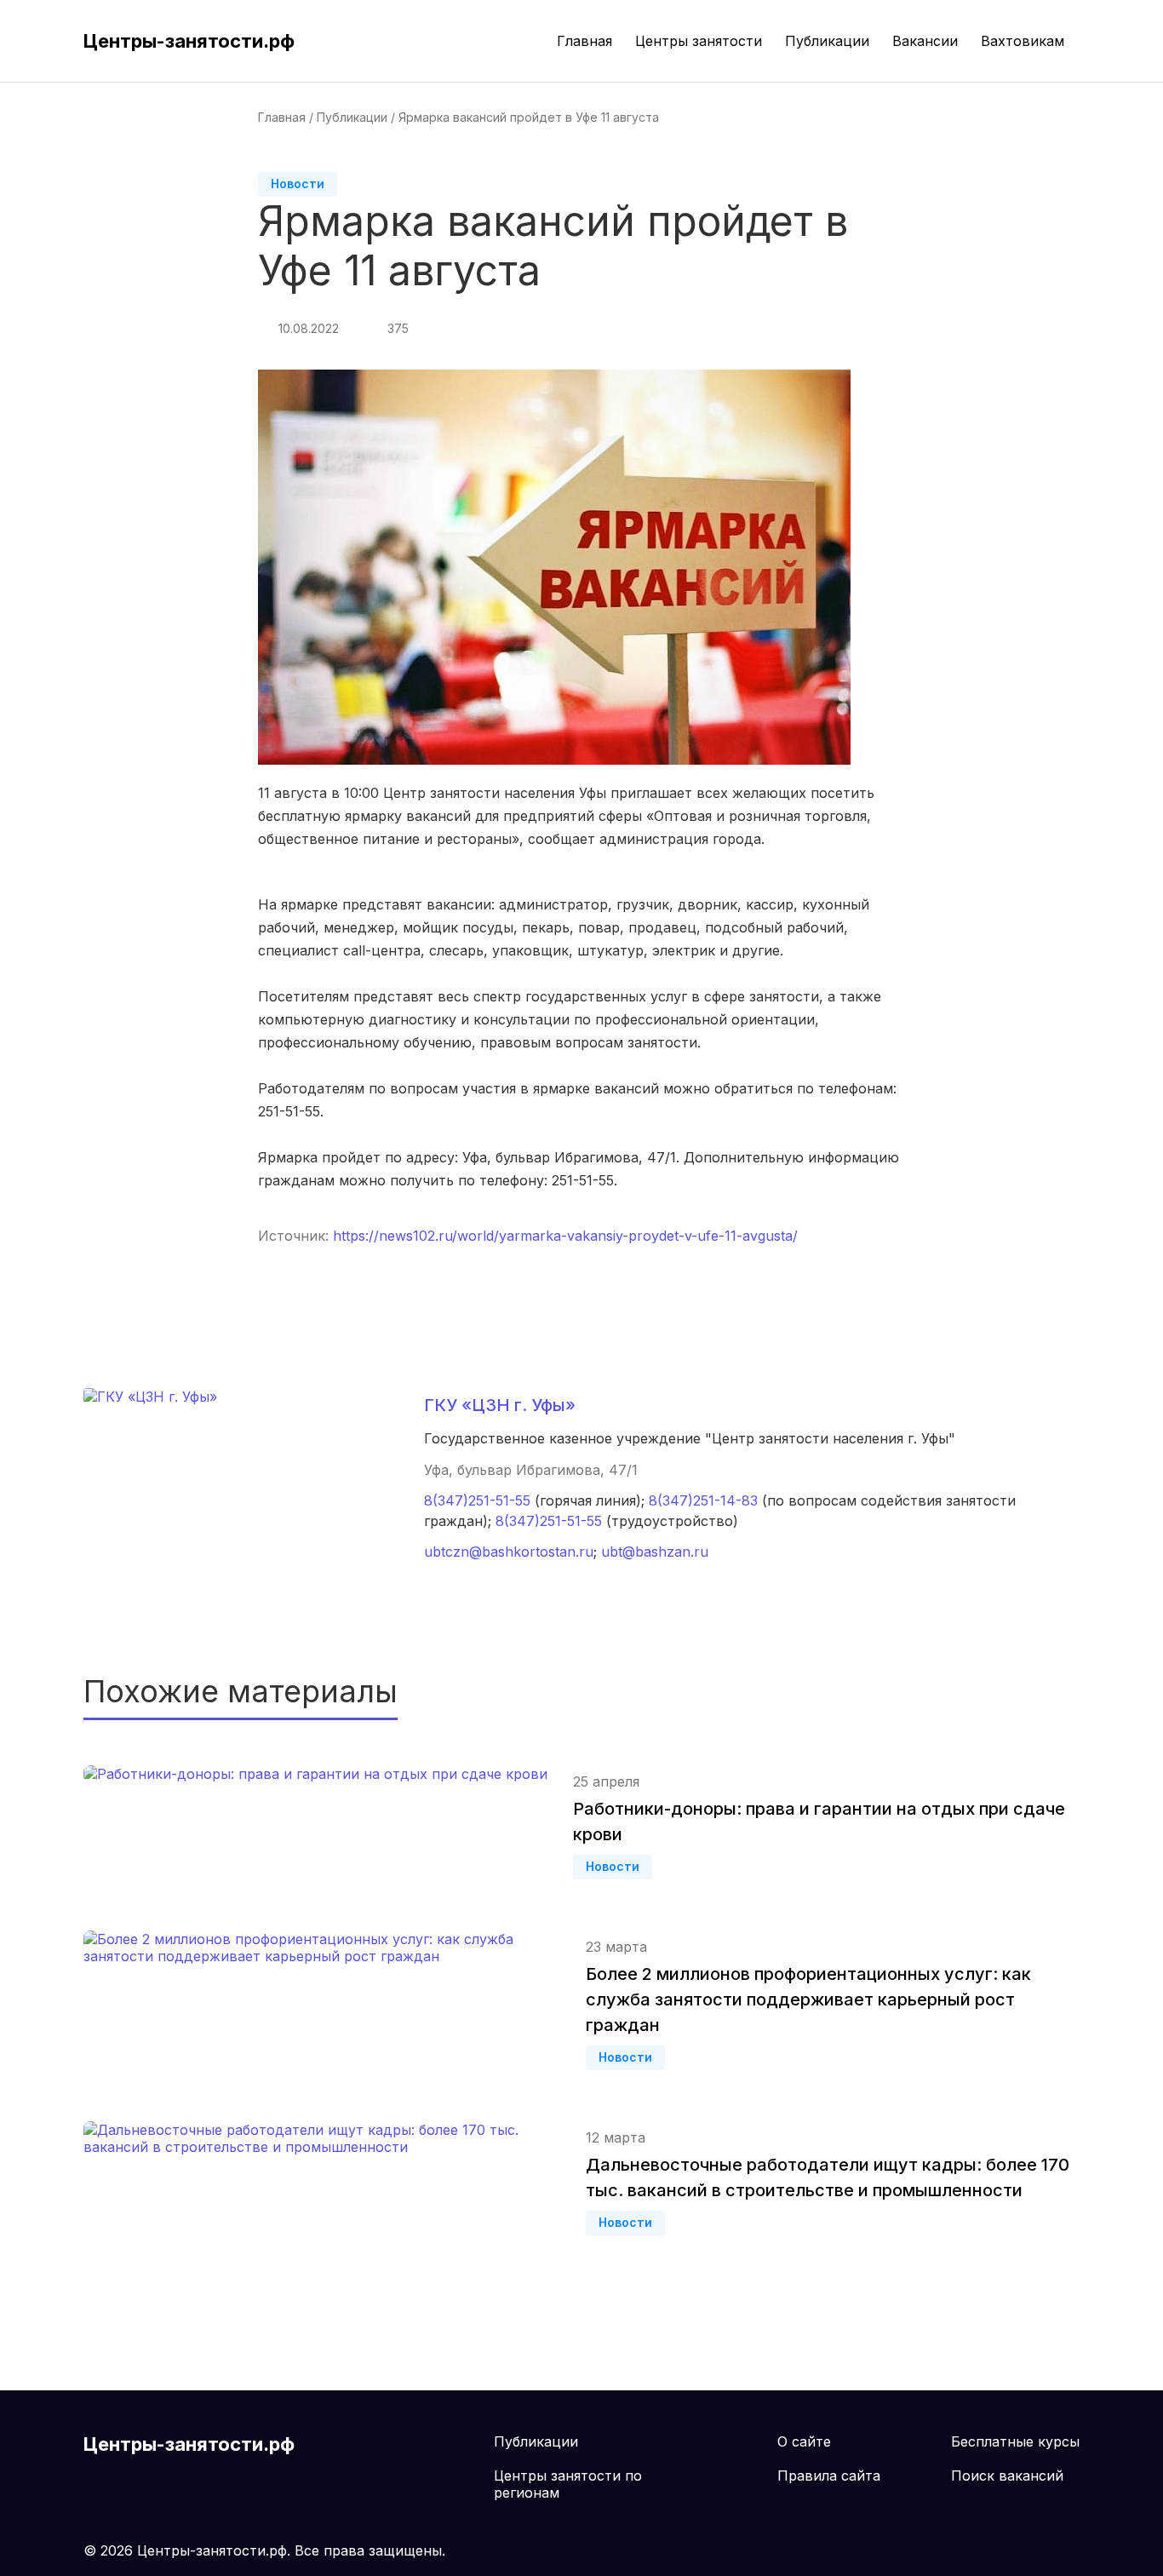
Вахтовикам (1023, 41)
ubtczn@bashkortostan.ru (509, 1552)
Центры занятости (699, 41)
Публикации (827, 41)
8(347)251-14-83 (703, 1500)
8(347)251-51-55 (477, 1500)
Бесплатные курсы (1015, 2441)
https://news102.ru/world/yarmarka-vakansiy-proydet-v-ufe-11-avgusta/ (565, 1236)
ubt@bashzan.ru (655, 1552)
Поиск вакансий (1007, 2476)
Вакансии (925, 41)
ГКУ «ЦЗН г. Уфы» (500, 1405)
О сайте (804, 2441)
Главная (584, 41)
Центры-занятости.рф (189, 41)
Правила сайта (829, 2476)
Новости (298, 184)
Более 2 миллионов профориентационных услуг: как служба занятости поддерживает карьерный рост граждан (808, 1999)
